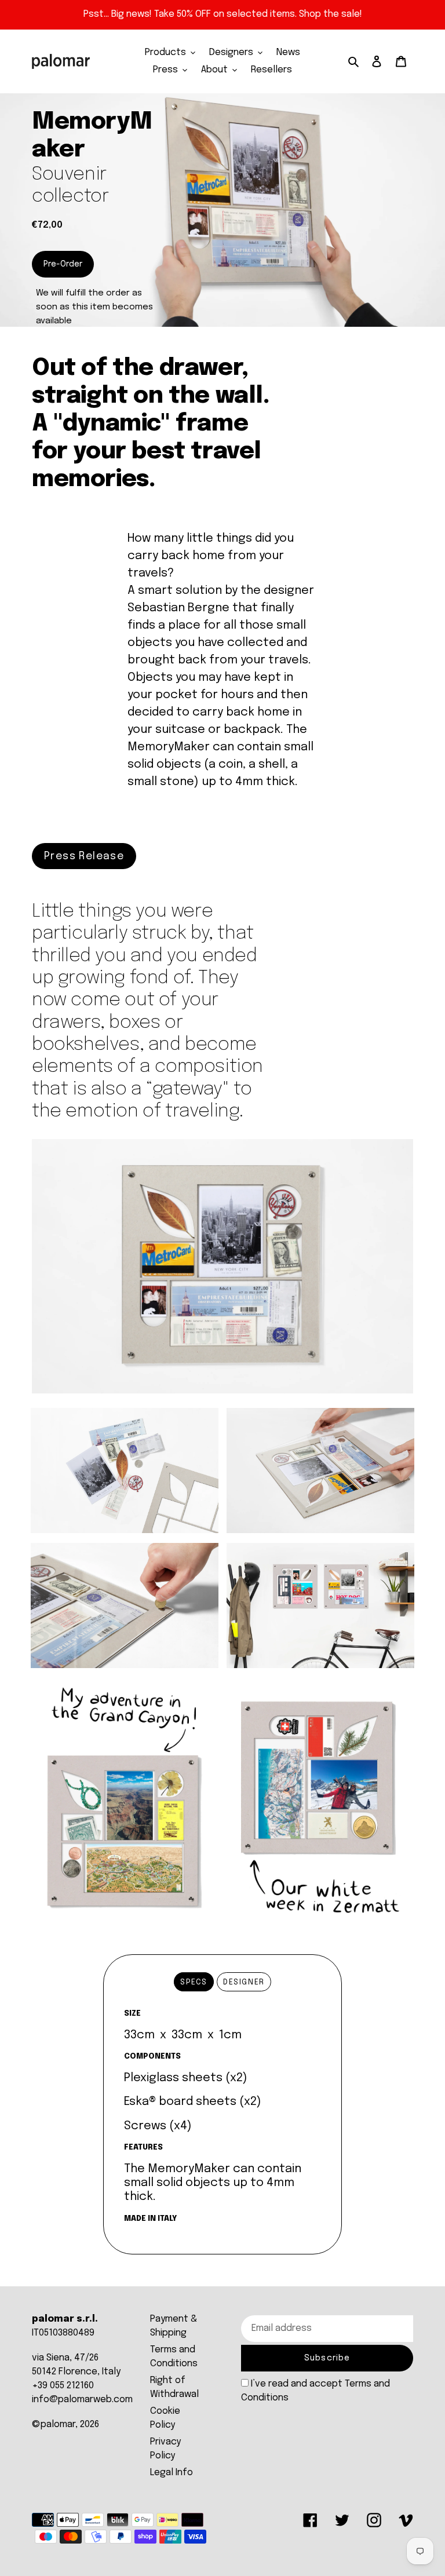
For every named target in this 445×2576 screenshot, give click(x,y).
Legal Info (172, 2473)
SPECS (194, 1982)
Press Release (84, 856)
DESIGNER (244, 1982)
